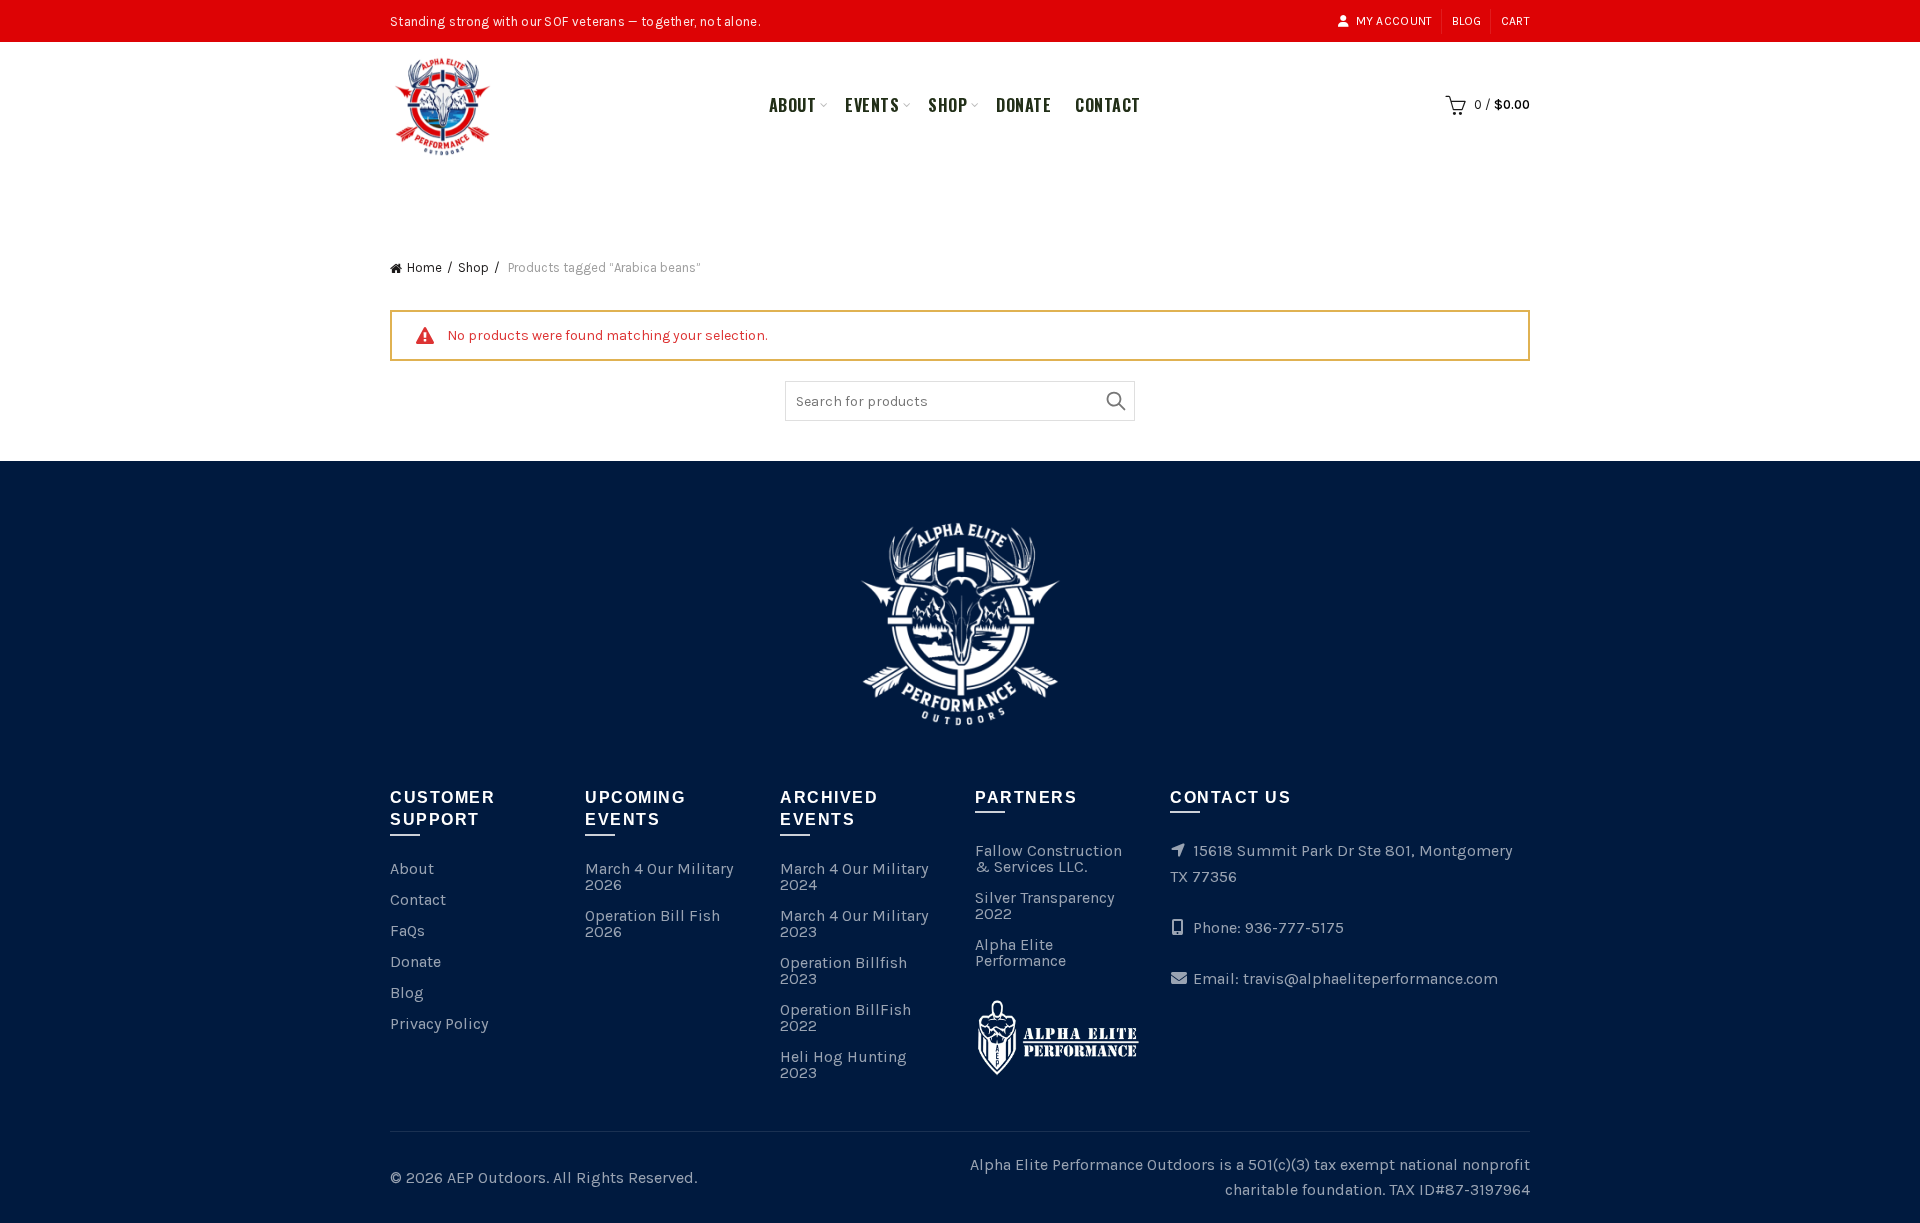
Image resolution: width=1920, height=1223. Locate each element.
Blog (1467, 21)
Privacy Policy (439, 1023)
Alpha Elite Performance (1020, 952)
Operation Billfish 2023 (843, 970)
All (890, 192)
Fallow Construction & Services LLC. (1048, 858)
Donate (1023, 105)
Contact (1108, 105)
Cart (1515, 21)
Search (1115, 401)
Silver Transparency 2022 (1044, 905)
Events (872, 105)
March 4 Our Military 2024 (854, 876)
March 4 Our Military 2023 (854, 923)
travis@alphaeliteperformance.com (1370, 978)
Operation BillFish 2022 (845, 1017)
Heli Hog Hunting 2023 (843, 1064)
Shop (947, 105)
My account (1394, 21)
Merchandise (984, 192)
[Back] (415, 195)
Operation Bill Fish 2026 (652, 923)
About (793, 105)
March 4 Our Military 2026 (659, 876)
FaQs (407, 930)
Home (424, 267)
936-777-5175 (1294, 927)
